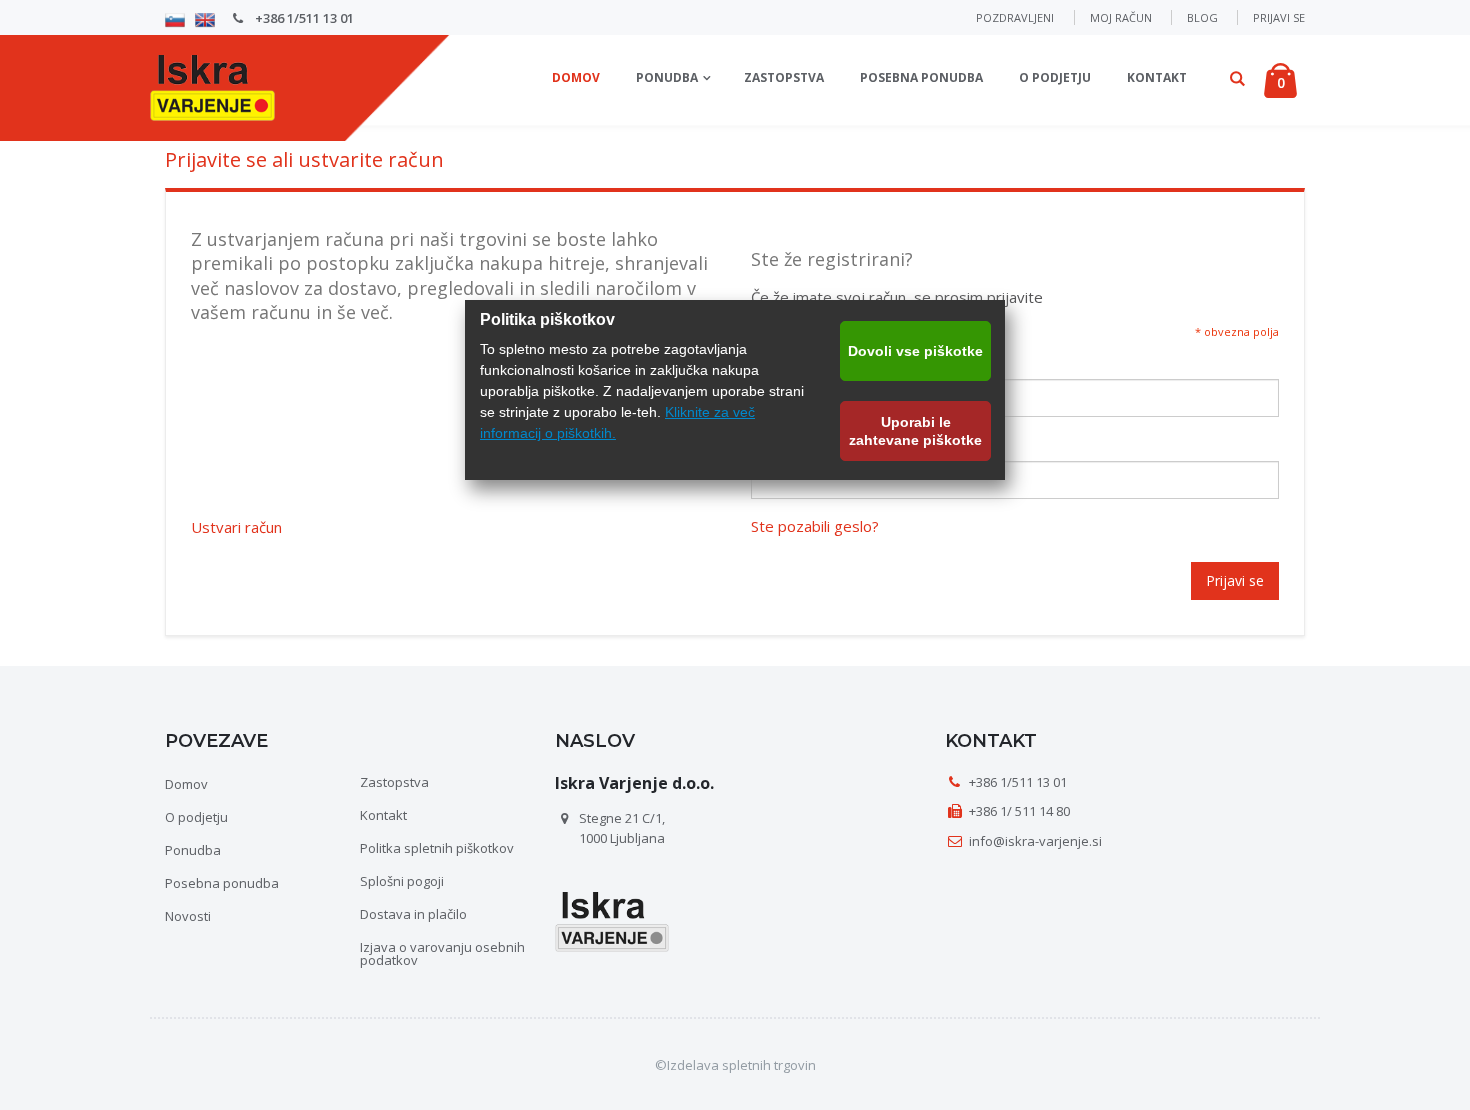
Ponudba (667, 77)
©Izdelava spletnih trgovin (735, 1065)
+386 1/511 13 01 (303, 18)
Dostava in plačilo (413, 914)
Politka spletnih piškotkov (437, 848)
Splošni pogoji (402, 881)
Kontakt (1157, 77)
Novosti (188, 916)
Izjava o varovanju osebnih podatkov (442, 953)
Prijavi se (1279, 17)
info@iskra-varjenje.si (1035, 841)
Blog (1202, 17)
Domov (186, 784)
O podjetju (1055, 77)
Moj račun (1121, 17)
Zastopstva (784, 77)
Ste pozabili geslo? (815, 526)
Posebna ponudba (921, 77)
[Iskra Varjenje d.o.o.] (212, 84)
